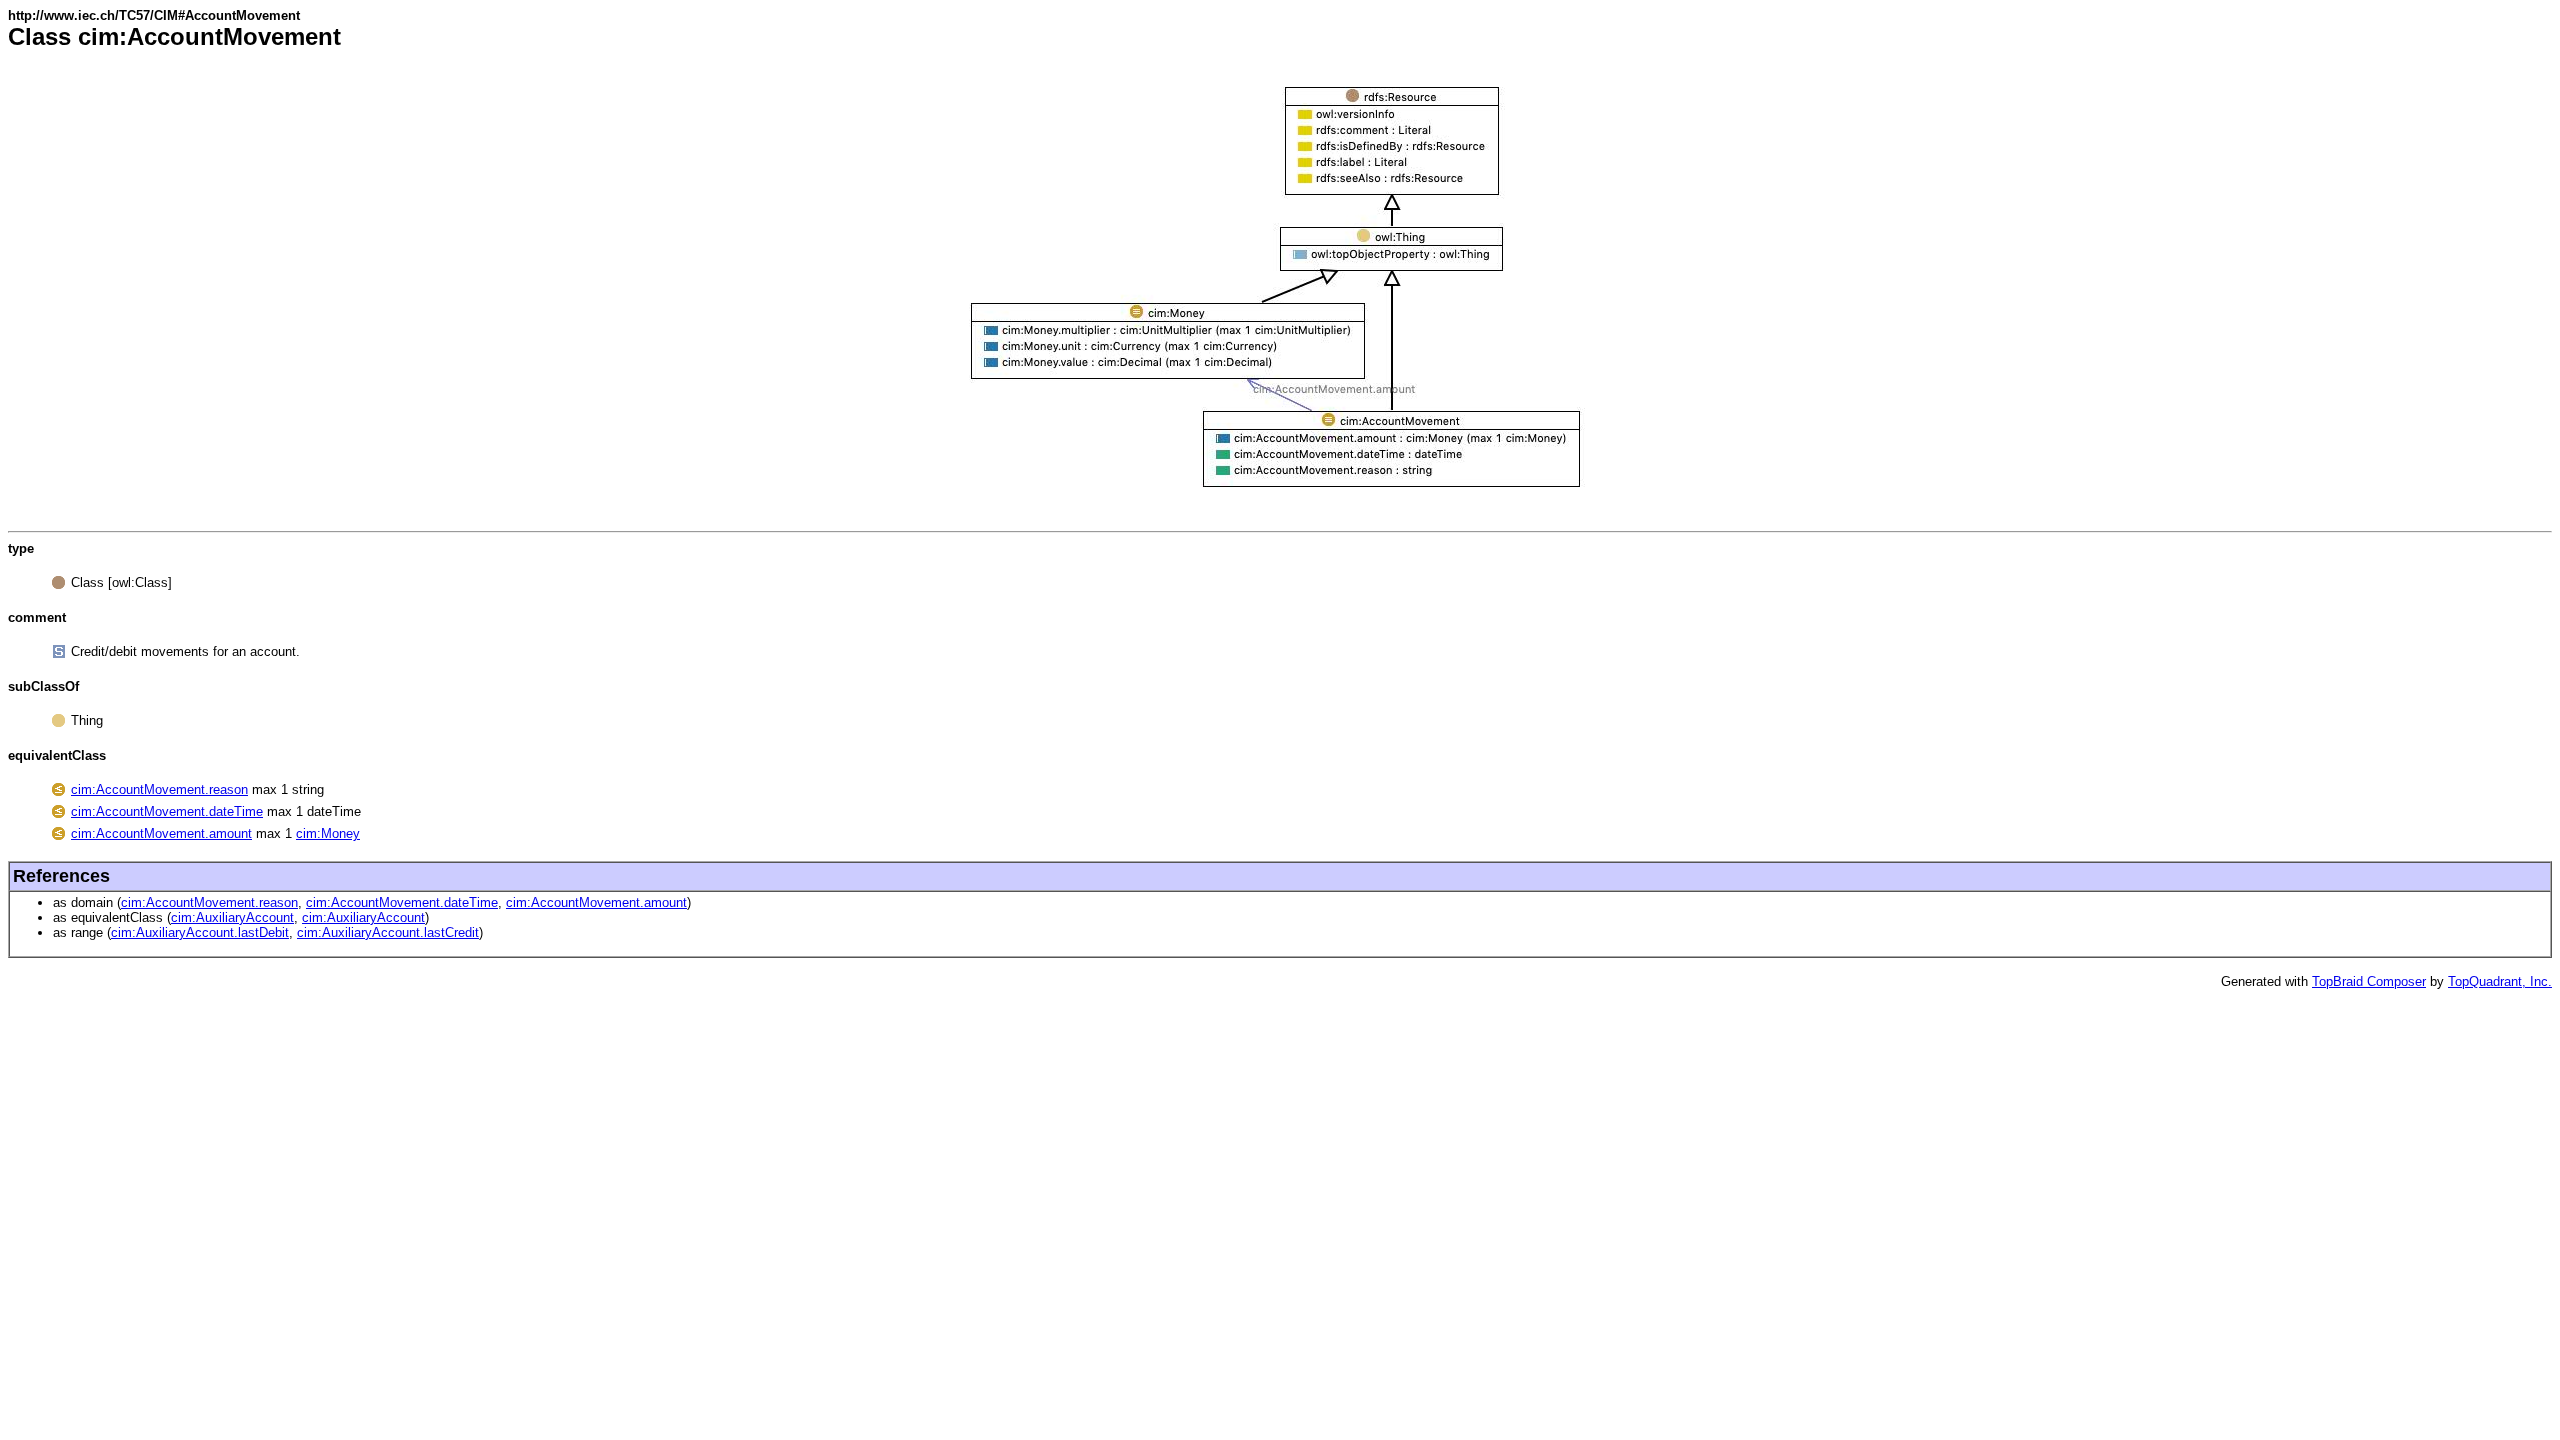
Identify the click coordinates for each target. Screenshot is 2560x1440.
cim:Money (328, 833)
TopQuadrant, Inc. (2500, 981)
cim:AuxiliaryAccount (232, 917)
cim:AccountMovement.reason (159, 789)
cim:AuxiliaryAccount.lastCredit (388, 932)
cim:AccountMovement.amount (161, 833)
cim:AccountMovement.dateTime (167, 811)
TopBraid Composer (2369, 981)
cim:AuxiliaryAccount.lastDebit (200, 932)
